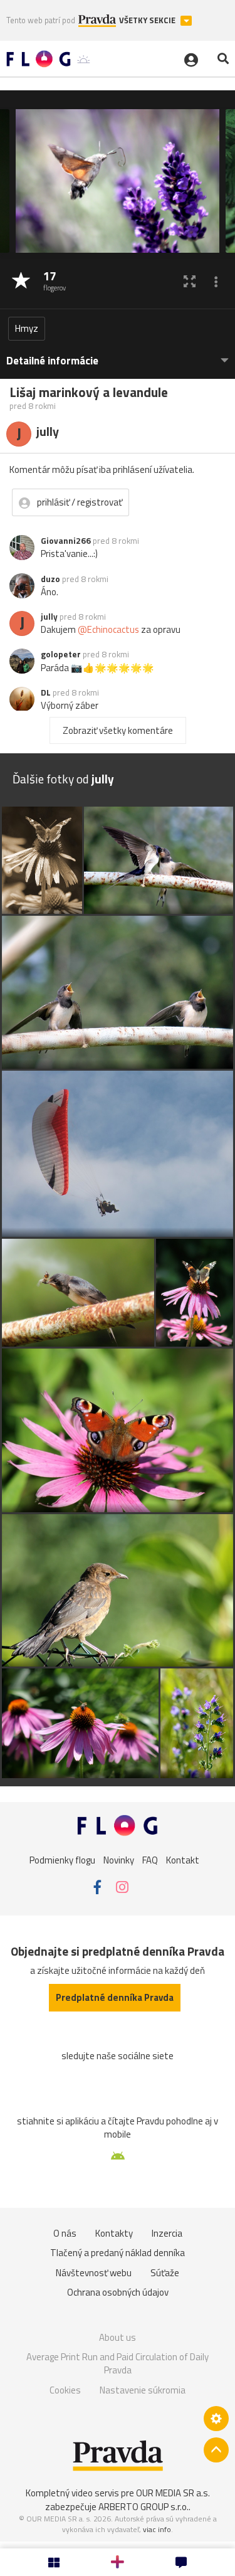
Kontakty (114, 2233)
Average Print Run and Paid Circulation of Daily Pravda (118, 2364)
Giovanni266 (66, 541)
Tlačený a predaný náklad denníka (118, 2253)
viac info (157, 2529)
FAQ (150, 1860)
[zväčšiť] (190, 281)
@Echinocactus (108, 629)
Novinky (119, 1860)
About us (118, 2337)
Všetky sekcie (148, 20)
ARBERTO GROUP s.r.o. (144, 2507)
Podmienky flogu (62, 1860)
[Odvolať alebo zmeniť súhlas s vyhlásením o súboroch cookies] (216, 2419)
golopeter (61, 654)
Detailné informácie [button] (52, 361)
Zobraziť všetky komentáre (118, 730)
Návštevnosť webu (94, 2273)
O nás (65, 2233)
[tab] (118, 355)
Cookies (65, 2390)
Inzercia (167, 2233)
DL (46, 692)
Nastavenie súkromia (143, 2390)
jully (49, 617)
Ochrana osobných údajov (118, 2292)
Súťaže (165, 2273)
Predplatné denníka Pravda (115, 1997)
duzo (50, 579)
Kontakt (183, 1860)
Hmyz (27, 328)
